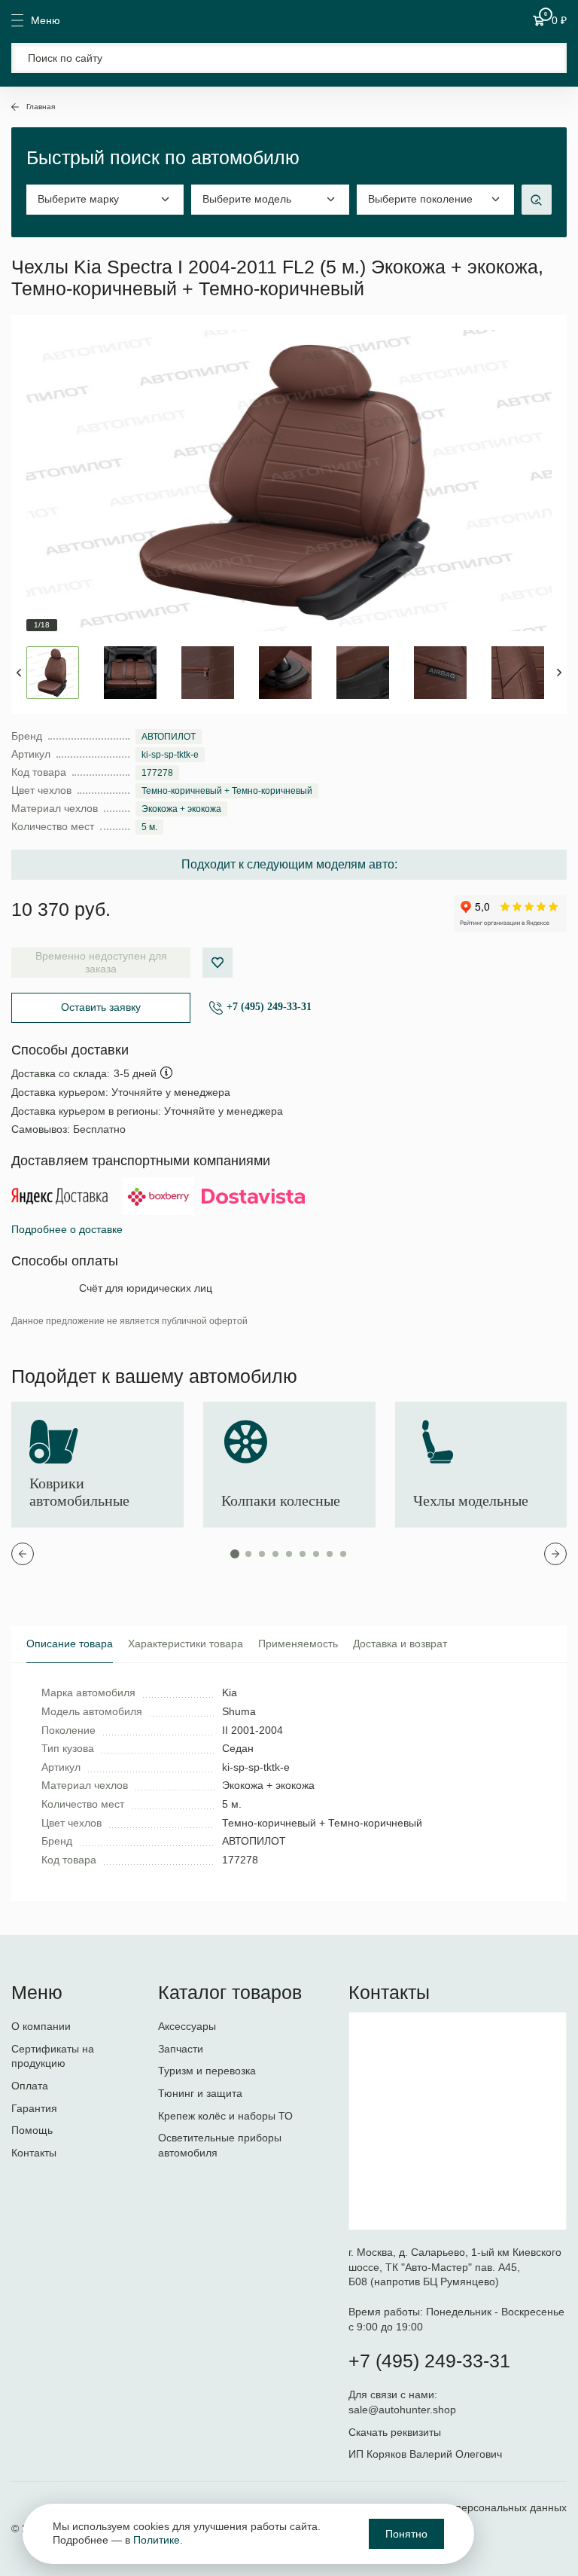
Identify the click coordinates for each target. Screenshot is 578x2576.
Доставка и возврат (400, 1644)
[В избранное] (218, 963)
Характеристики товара (186, 1644)
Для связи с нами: (394, 2394)
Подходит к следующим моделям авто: (289, 864)
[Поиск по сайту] (289, 58)
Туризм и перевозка (207, 2071)
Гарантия (34, 2108)
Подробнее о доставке (67, 1229)
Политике (157, 2540)
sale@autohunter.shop (402, 2410)
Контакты (34, 2153)
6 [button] (303, 1554)
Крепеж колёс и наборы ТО (225, 2116)
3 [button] (262, 1554)
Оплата (30, 2086)
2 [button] (248, 1554)
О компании (41, 2026)
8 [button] (330, 1554)
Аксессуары (187, 2026)
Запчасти (181, 2049)
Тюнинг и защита (200, 2093)
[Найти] (546, 58)
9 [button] (343, 1554)
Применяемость (298, 1644)
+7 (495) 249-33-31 (269, 1007)
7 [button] (316, 1554)
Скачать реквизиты (395, 2432)
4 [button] (275, 1554)
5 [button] (289, 1554)
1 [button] (235, 1554)
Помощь (32, 2130)
